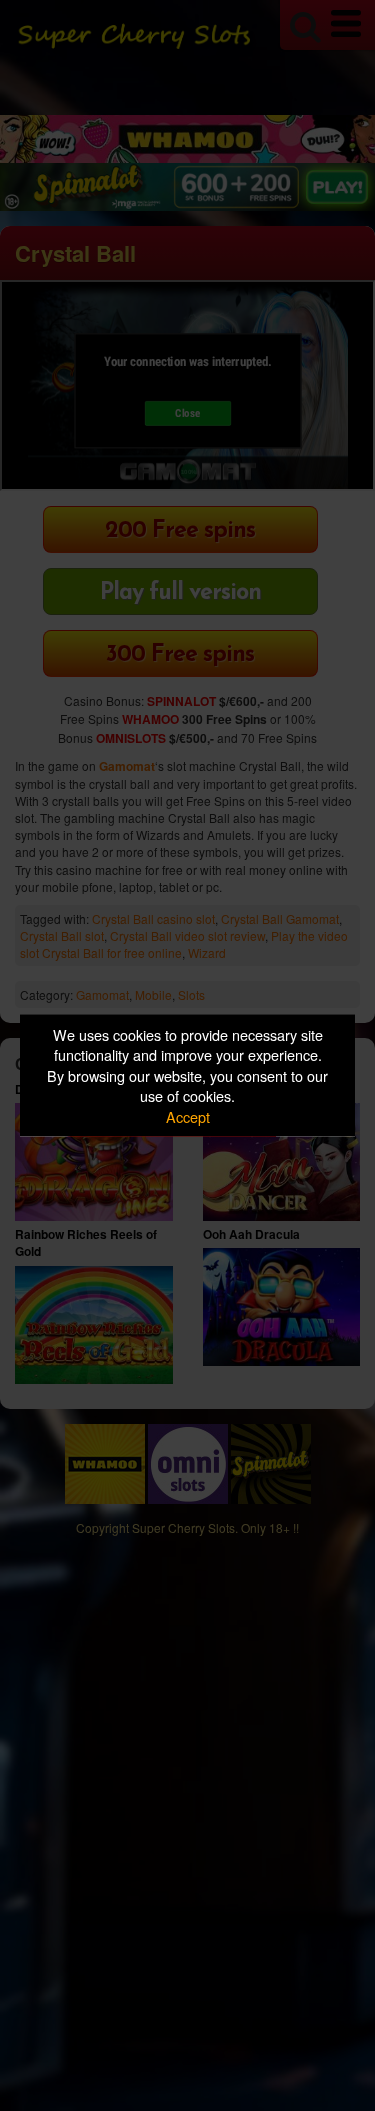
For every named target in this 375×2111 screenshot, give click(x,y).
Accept (188, 1115)
